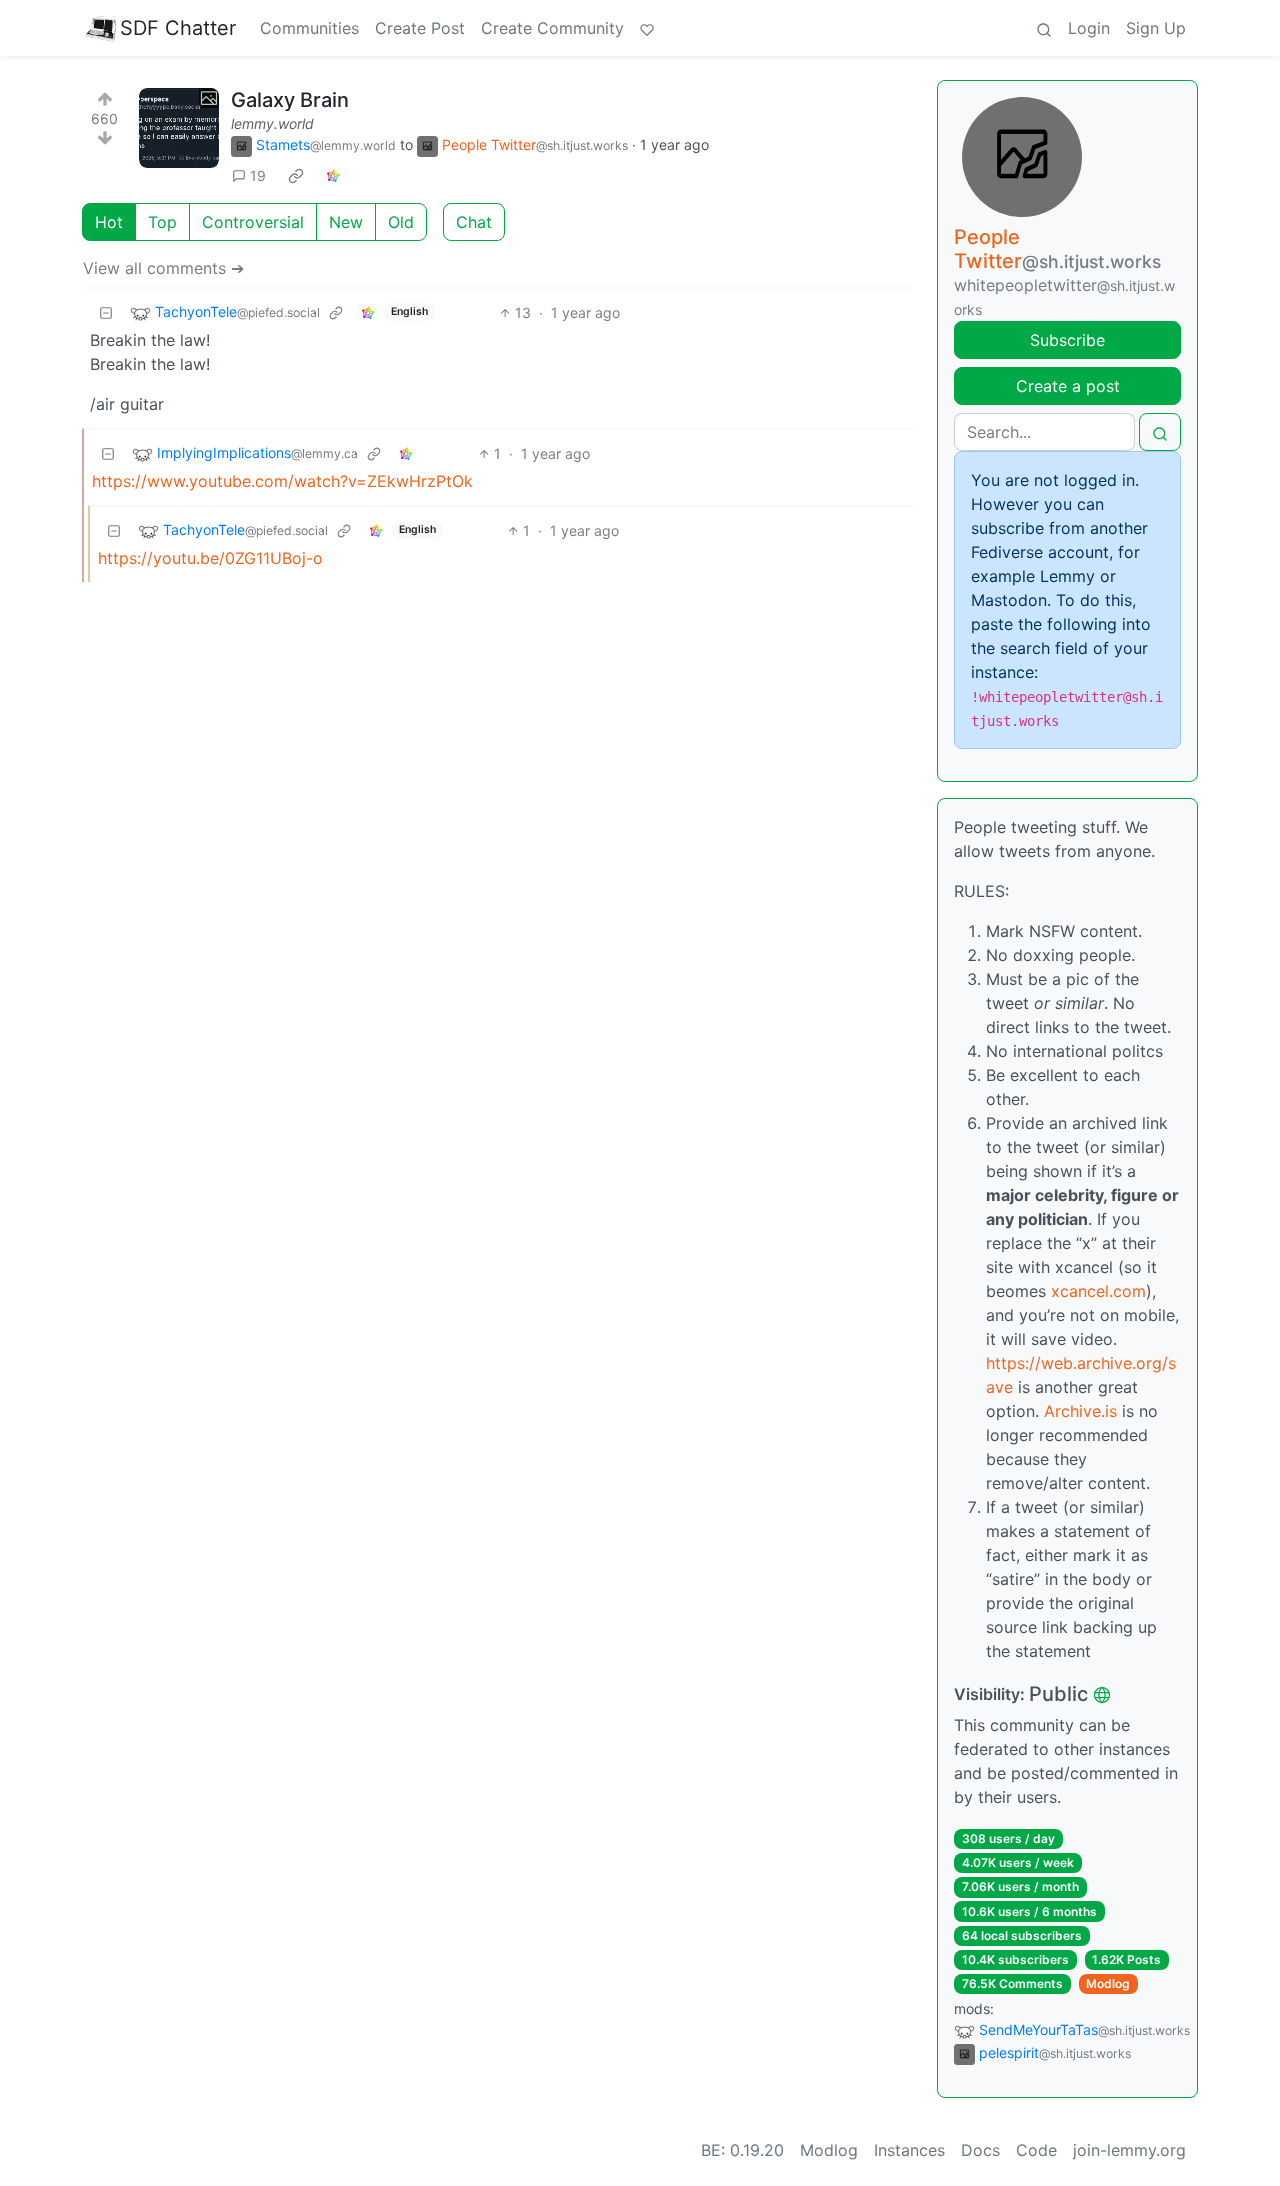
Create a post (1068, 386)
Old (401, 222)
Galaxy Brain (290, 100)
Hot (109, 222)
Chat (474, 222)
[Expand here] (179, 128)
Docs (980, 2150)
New (346, 222)
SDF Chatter (178, 28)
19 (258, 175)
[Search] (1044, 28)
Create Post (420, 28)
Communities (309, 28)
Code (1036, 2150)
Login (1089, 28)
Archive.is (1080, 1411)
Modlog (1108, 1983)
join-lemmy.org (1129, 2150)
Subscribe (1067, 340)
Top (162, 222)
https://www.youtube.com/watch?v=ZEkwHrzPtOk (282, 481)
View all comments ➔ (163, 268)
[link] (296, 176)
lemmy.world (272, 123)
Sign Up (1156, 28)
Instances (909, 2150)
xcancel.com (1098, 1291)
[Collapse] (106, 312)
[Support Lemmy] (647, 28)
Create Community (552, 28)
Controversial (253, 222)
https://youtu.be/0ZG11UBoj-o (210, 558)
